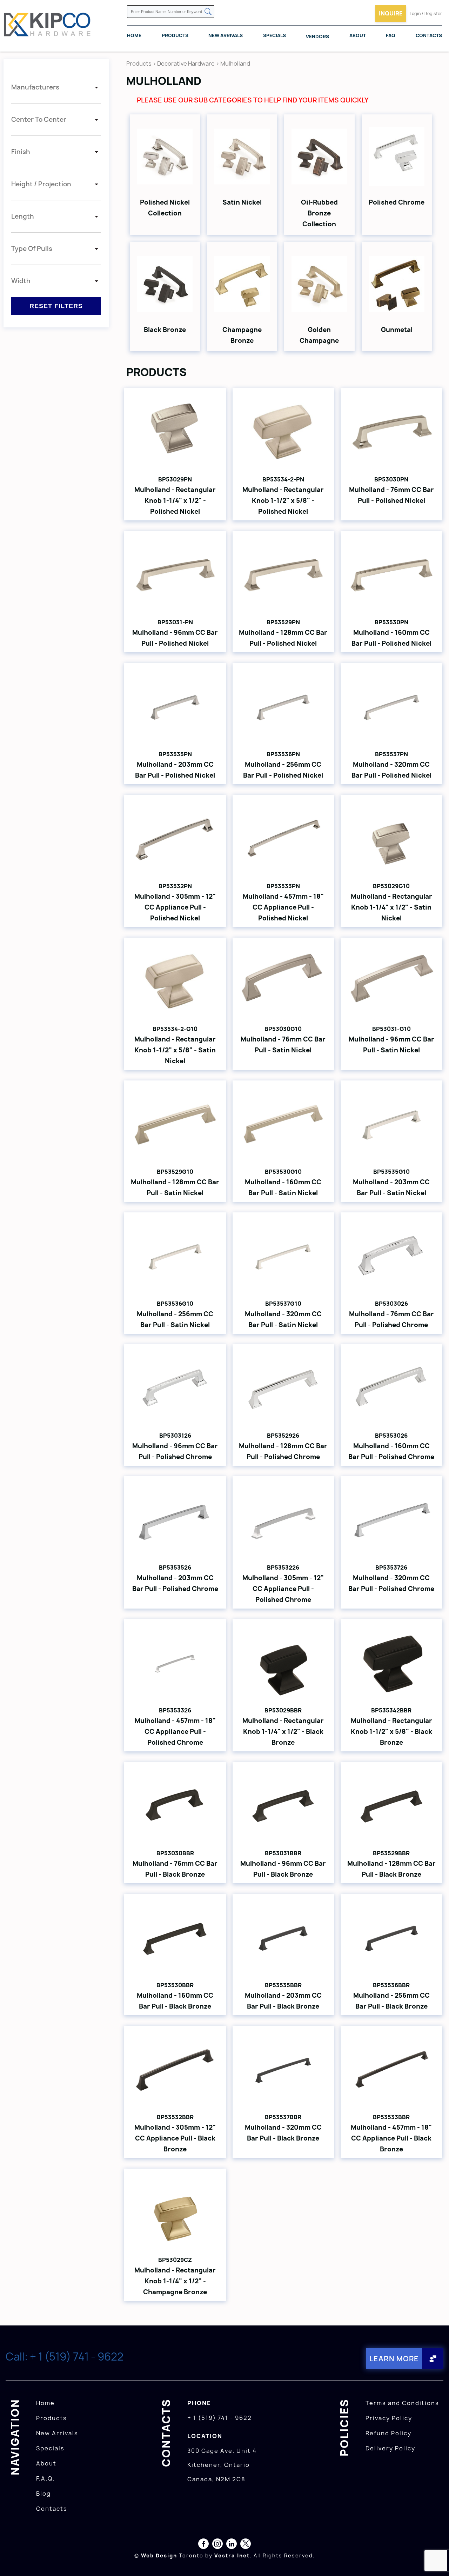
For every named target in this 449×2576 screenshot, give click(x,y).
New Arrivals (226, 35)
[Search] (208, 12)
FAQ (391, 35)
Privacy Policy (389, 2418)
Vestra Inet (232, 2555)
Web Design (159, 2555)
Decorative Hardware (186, 64)
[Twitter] (246, 2545)
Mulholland (235, 64)
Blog (43, 2494)
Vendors (317, 36)
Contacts (429, 35)
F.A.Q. (45, 2478)
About (358, 35)
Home (134, 35)
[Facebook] (203, 2545)
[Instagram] (217, 2545)
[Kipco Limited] (47, 26)
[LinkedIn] (232, 2545)
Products (175, 35)
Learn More (394, 2359)
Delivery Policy (390, 2448)
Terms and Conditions (402, 2403)
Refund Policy (388, 2433)
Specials (274, 35)
